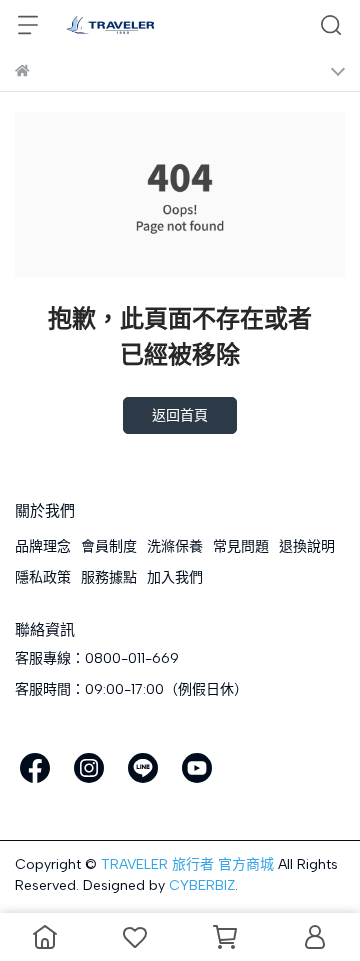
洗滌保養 (175, 546)
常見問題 (241, 546)
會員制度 (109, 546)
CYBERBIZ (202, 885)
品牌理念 (43, 546)
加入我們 (175, 577)
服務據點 (109, 577)
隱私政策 (43, 577)
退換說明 (307, 546)
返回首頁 (180, 415)
